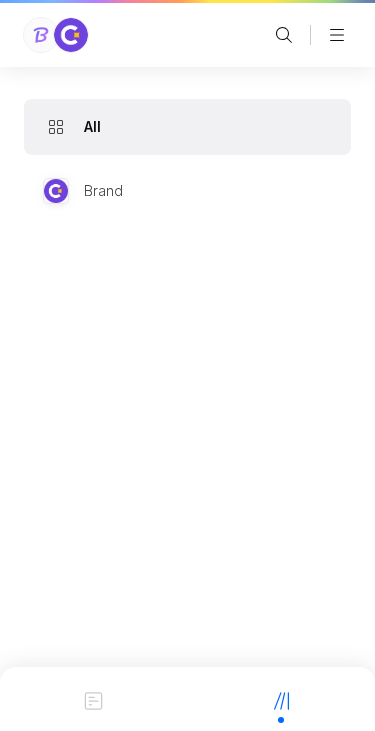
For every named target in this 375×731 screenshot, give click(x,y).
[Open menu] (337, 35)
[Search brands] (284, 35)
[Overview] (94, 699)
